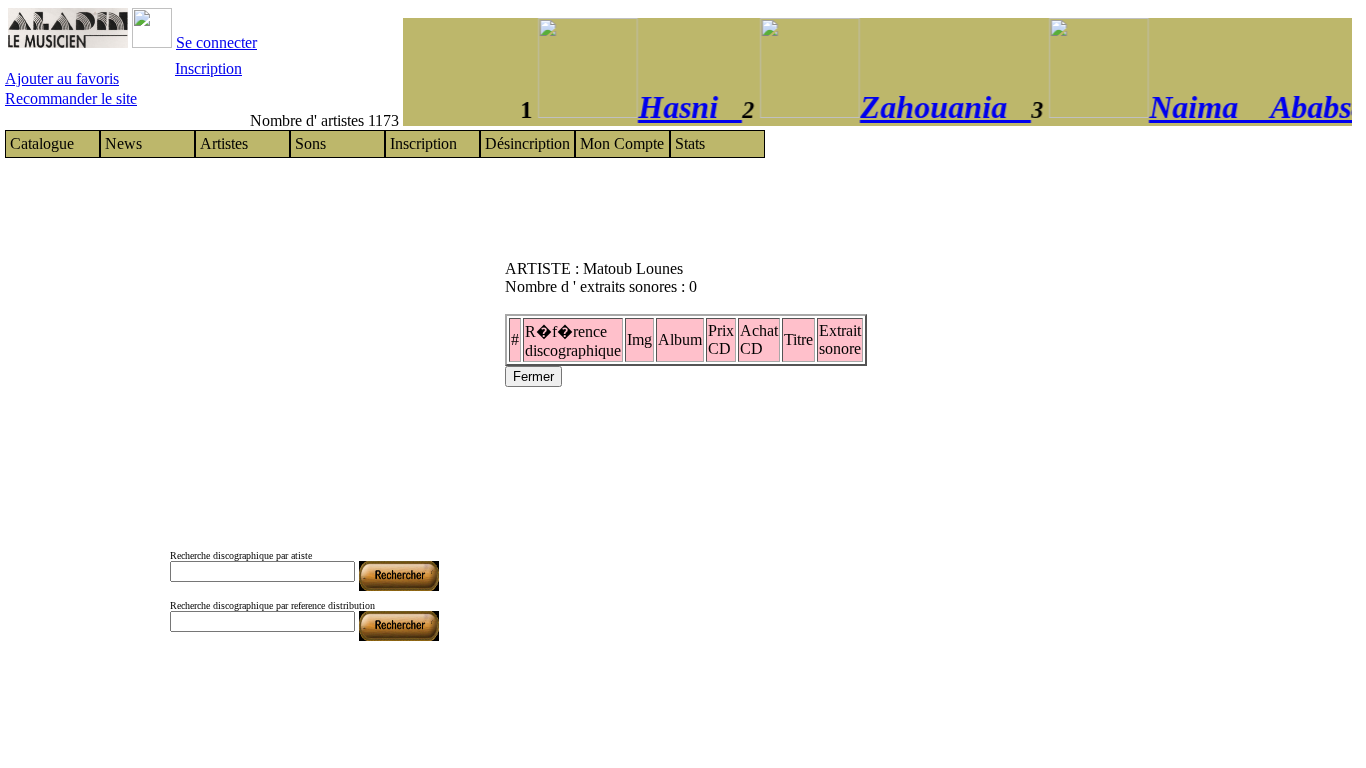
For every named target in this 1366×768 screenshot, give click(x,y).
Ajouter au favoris (62, 78)
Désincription (527, 143)
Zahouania (935, 107)
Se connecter (216, 42)
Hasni (680, 107)
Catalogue (42, 143)
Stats (690, 143)
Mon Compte (622, 143)
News (123, 143)
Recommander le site (71, 98)
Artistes (224, 143)
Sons (310, 143)
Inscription (208, 68)
